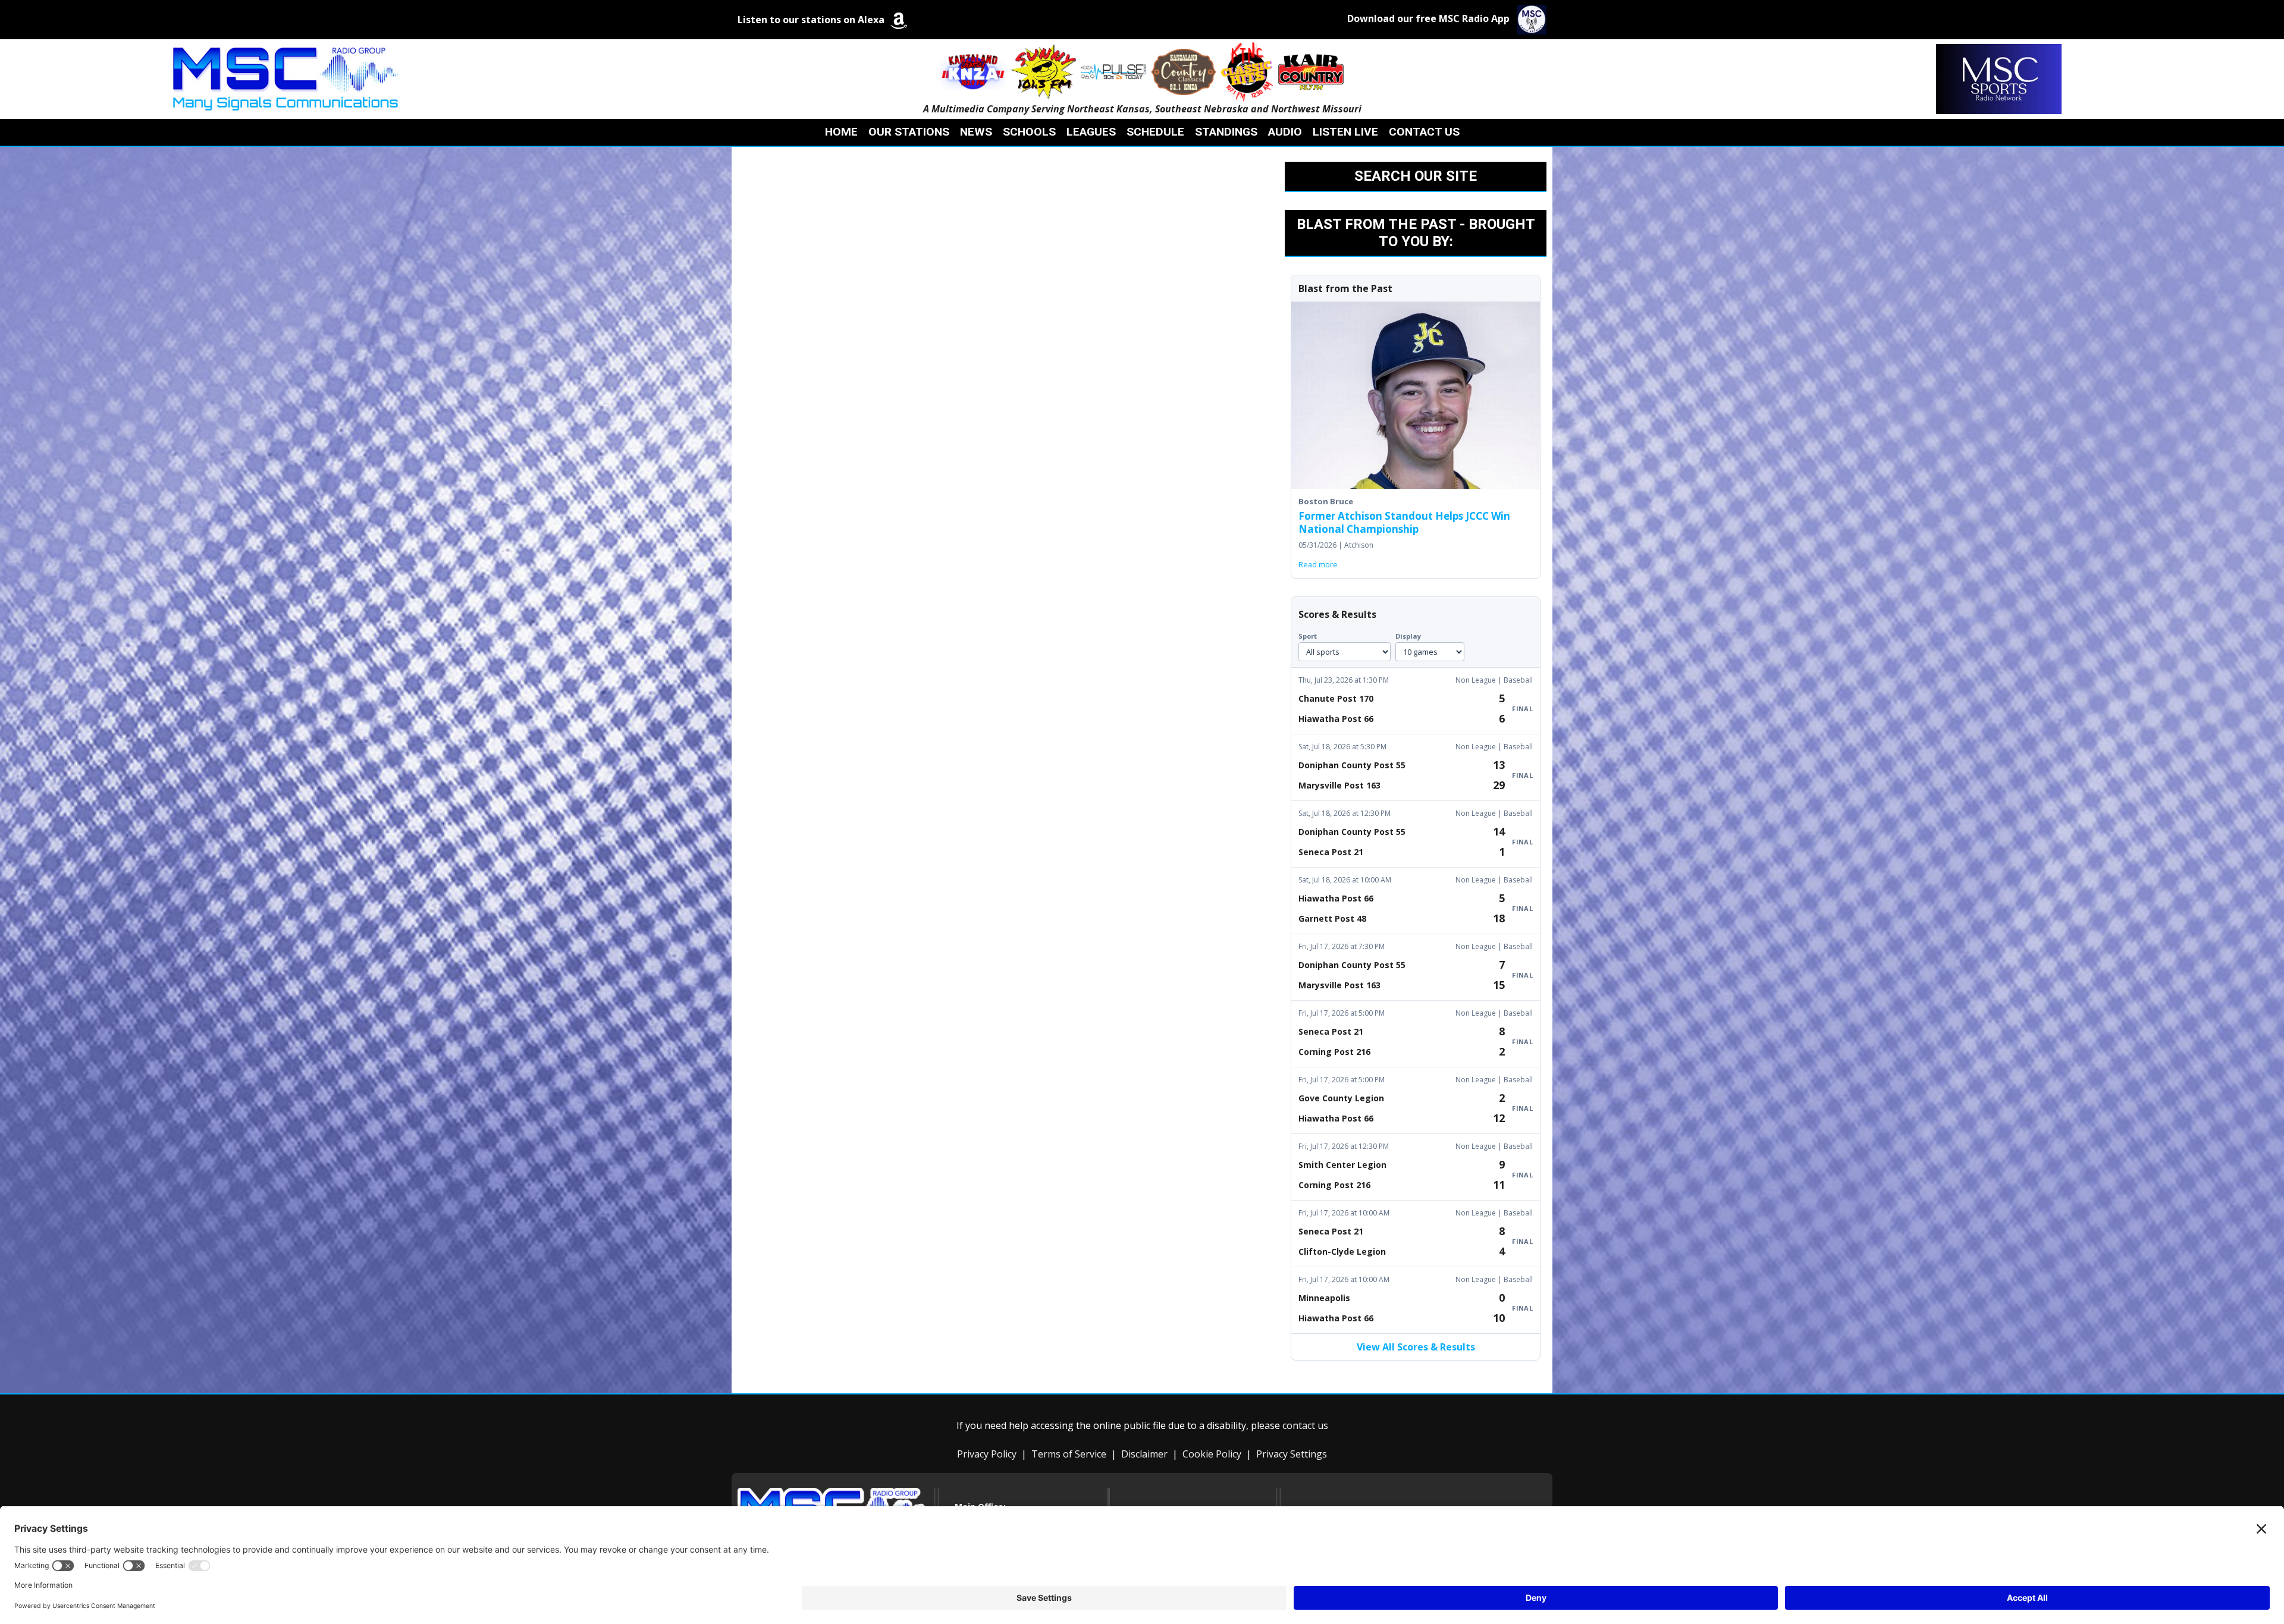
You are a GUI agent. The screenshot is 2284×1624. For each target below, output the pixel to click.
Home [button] (841, 132)
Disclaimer (1144, 1454)
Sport (1308, 636)
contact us (1305, 1425)
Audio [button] (1285, 132)
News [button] (976, 132)
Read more (1318, 564)
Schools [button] (1029, 132)
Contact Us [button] (1424, 132)
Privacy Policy (987, 1454)
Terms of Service (1069, 1454)
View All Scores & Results (1416, 1347)
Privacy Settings (1292, 1454)
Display (1408, 636)
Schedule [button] (1155, 132)
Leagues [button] (1091, 132)
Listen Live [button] (1345, 132)
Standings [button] (1226, 132)
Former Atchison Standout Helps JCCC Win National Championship (1404, 522)
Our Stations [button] (909, 132)
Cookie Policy (1212, 1454)
